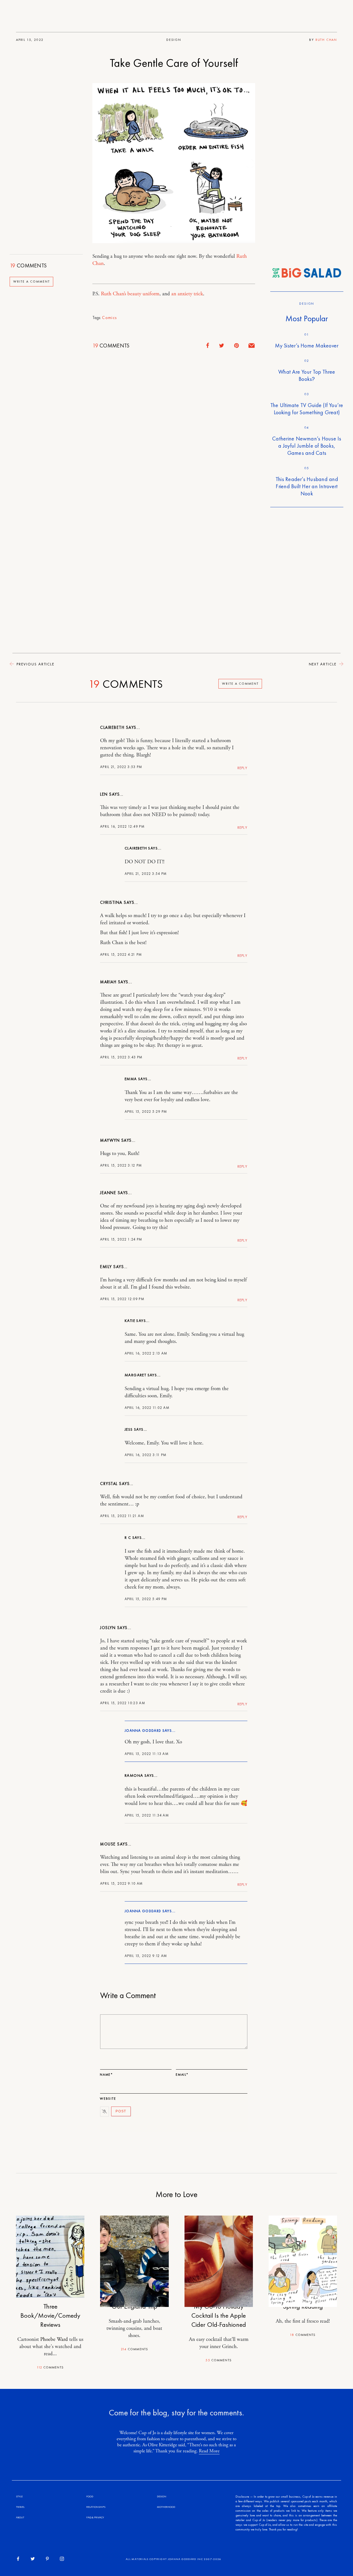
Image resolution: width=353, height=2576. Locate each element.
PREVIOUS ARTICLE (35, 664)
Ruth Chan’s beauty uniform (130, 294)
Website (108, 2099)
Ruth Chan (326, 40)
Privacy (99, 2517)
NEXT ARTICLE (323, 664)
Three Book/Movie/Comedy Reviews (50, 2315)
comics (109, 318)
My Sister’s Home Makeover (307, 346)
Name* (106, 2075)
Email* (182, 2075)
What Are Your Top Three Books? (307, 375)
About (20, 2517)
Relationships (96, 2507)
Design (174, 40)
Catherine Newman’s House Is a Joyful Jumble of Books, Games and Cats (307, 446)
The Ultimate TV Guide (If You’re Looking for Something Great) (307, 409)
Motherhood (166, 2507)
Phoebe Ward (54, 2339)
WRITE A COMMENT (32, 282)
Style (19, 2496)
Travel (20, 2507)
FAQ (89, 2517)
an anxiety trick (187, 294)
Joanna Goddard (143, 1731)
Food (90, 2496)
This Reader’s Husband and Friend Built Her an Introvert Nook (307, 486)
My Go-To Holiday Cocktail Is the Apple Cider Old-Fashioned (219, 2315)
